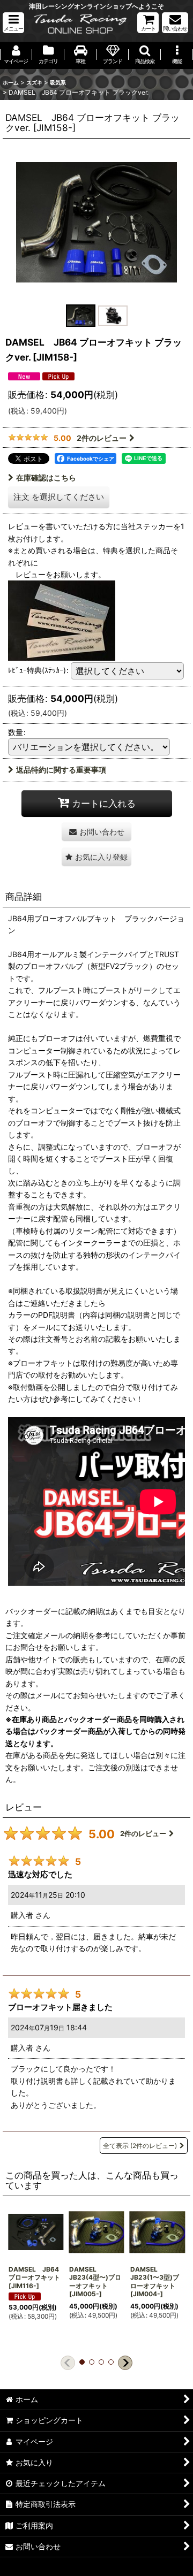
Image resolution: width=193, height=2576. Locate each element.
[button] (13, 23)
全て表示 (140, 2146)
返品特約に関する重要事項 (61, 770)
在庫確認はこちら (46, 477)
